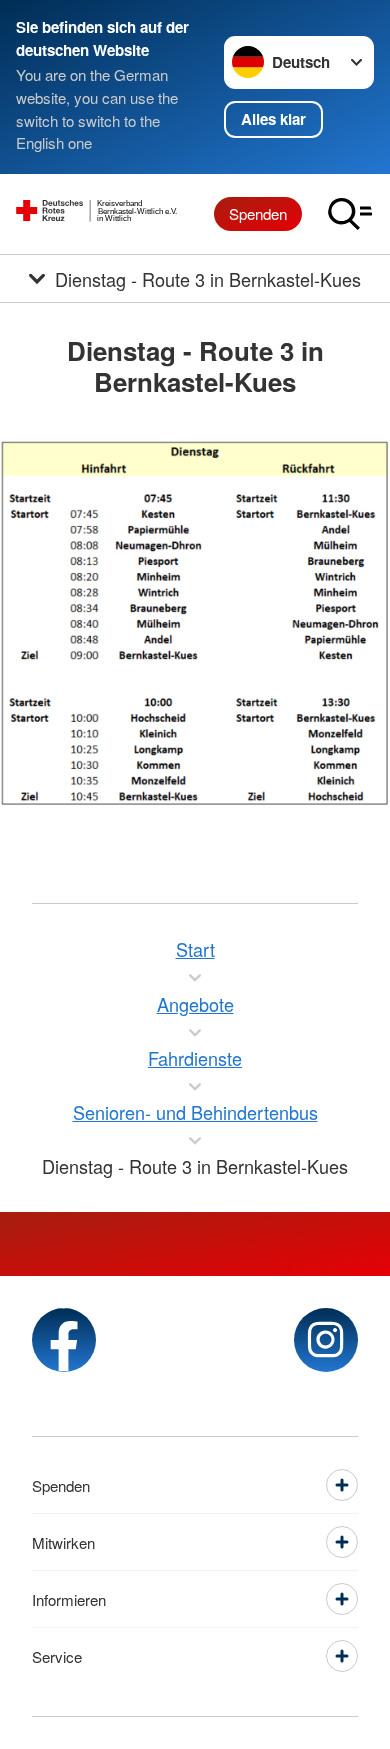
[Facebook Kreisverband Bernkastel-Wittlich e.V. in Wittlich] (64, 1340)
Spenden (258, 213)
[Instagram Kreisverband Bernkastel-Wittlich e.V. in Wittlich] (326, 1340)
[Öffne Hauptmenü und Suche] (350, 214)
